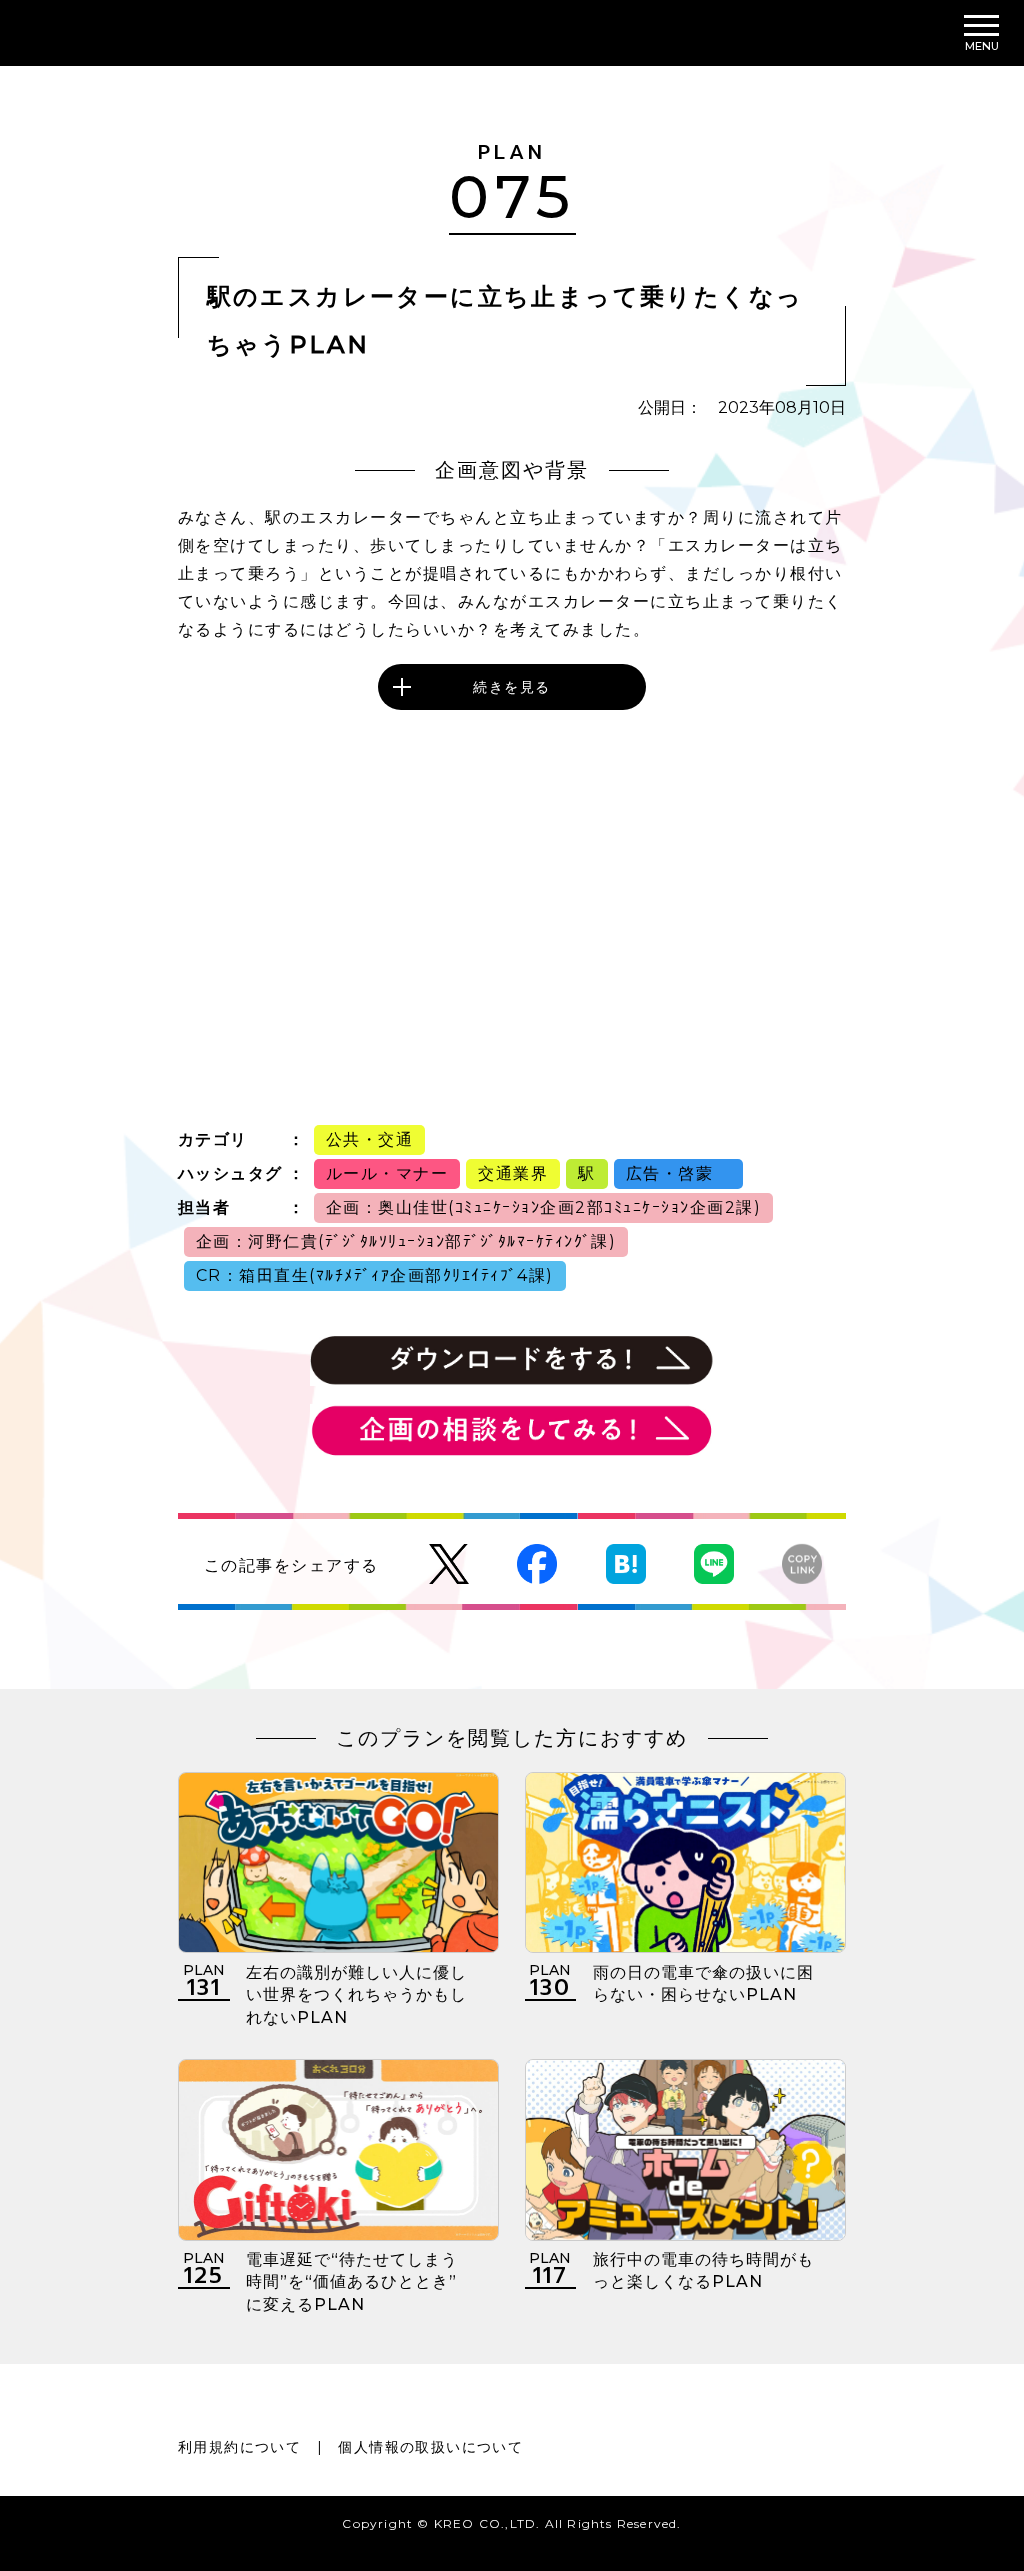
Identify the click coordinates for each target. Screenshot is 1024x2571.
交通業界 (513, 1173)
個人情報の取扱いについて (430, 2447)
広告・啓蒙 (678, 1173)
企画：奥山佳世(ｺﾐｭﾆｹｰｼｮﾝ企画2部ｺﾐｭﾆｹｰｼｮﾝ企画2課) (544, 1207)
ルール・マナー (387, 1173)
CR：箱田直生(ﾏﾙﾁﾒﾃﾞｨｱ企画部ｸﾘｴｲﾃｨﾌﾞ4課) (375, 1275)
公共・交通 (370, 1139)
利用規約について (239, 2447)
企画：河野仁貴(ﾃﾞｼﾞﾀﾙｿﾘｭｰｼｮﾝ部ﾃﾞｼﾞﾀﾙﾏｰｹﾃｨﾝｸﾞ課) (406, 1241)
